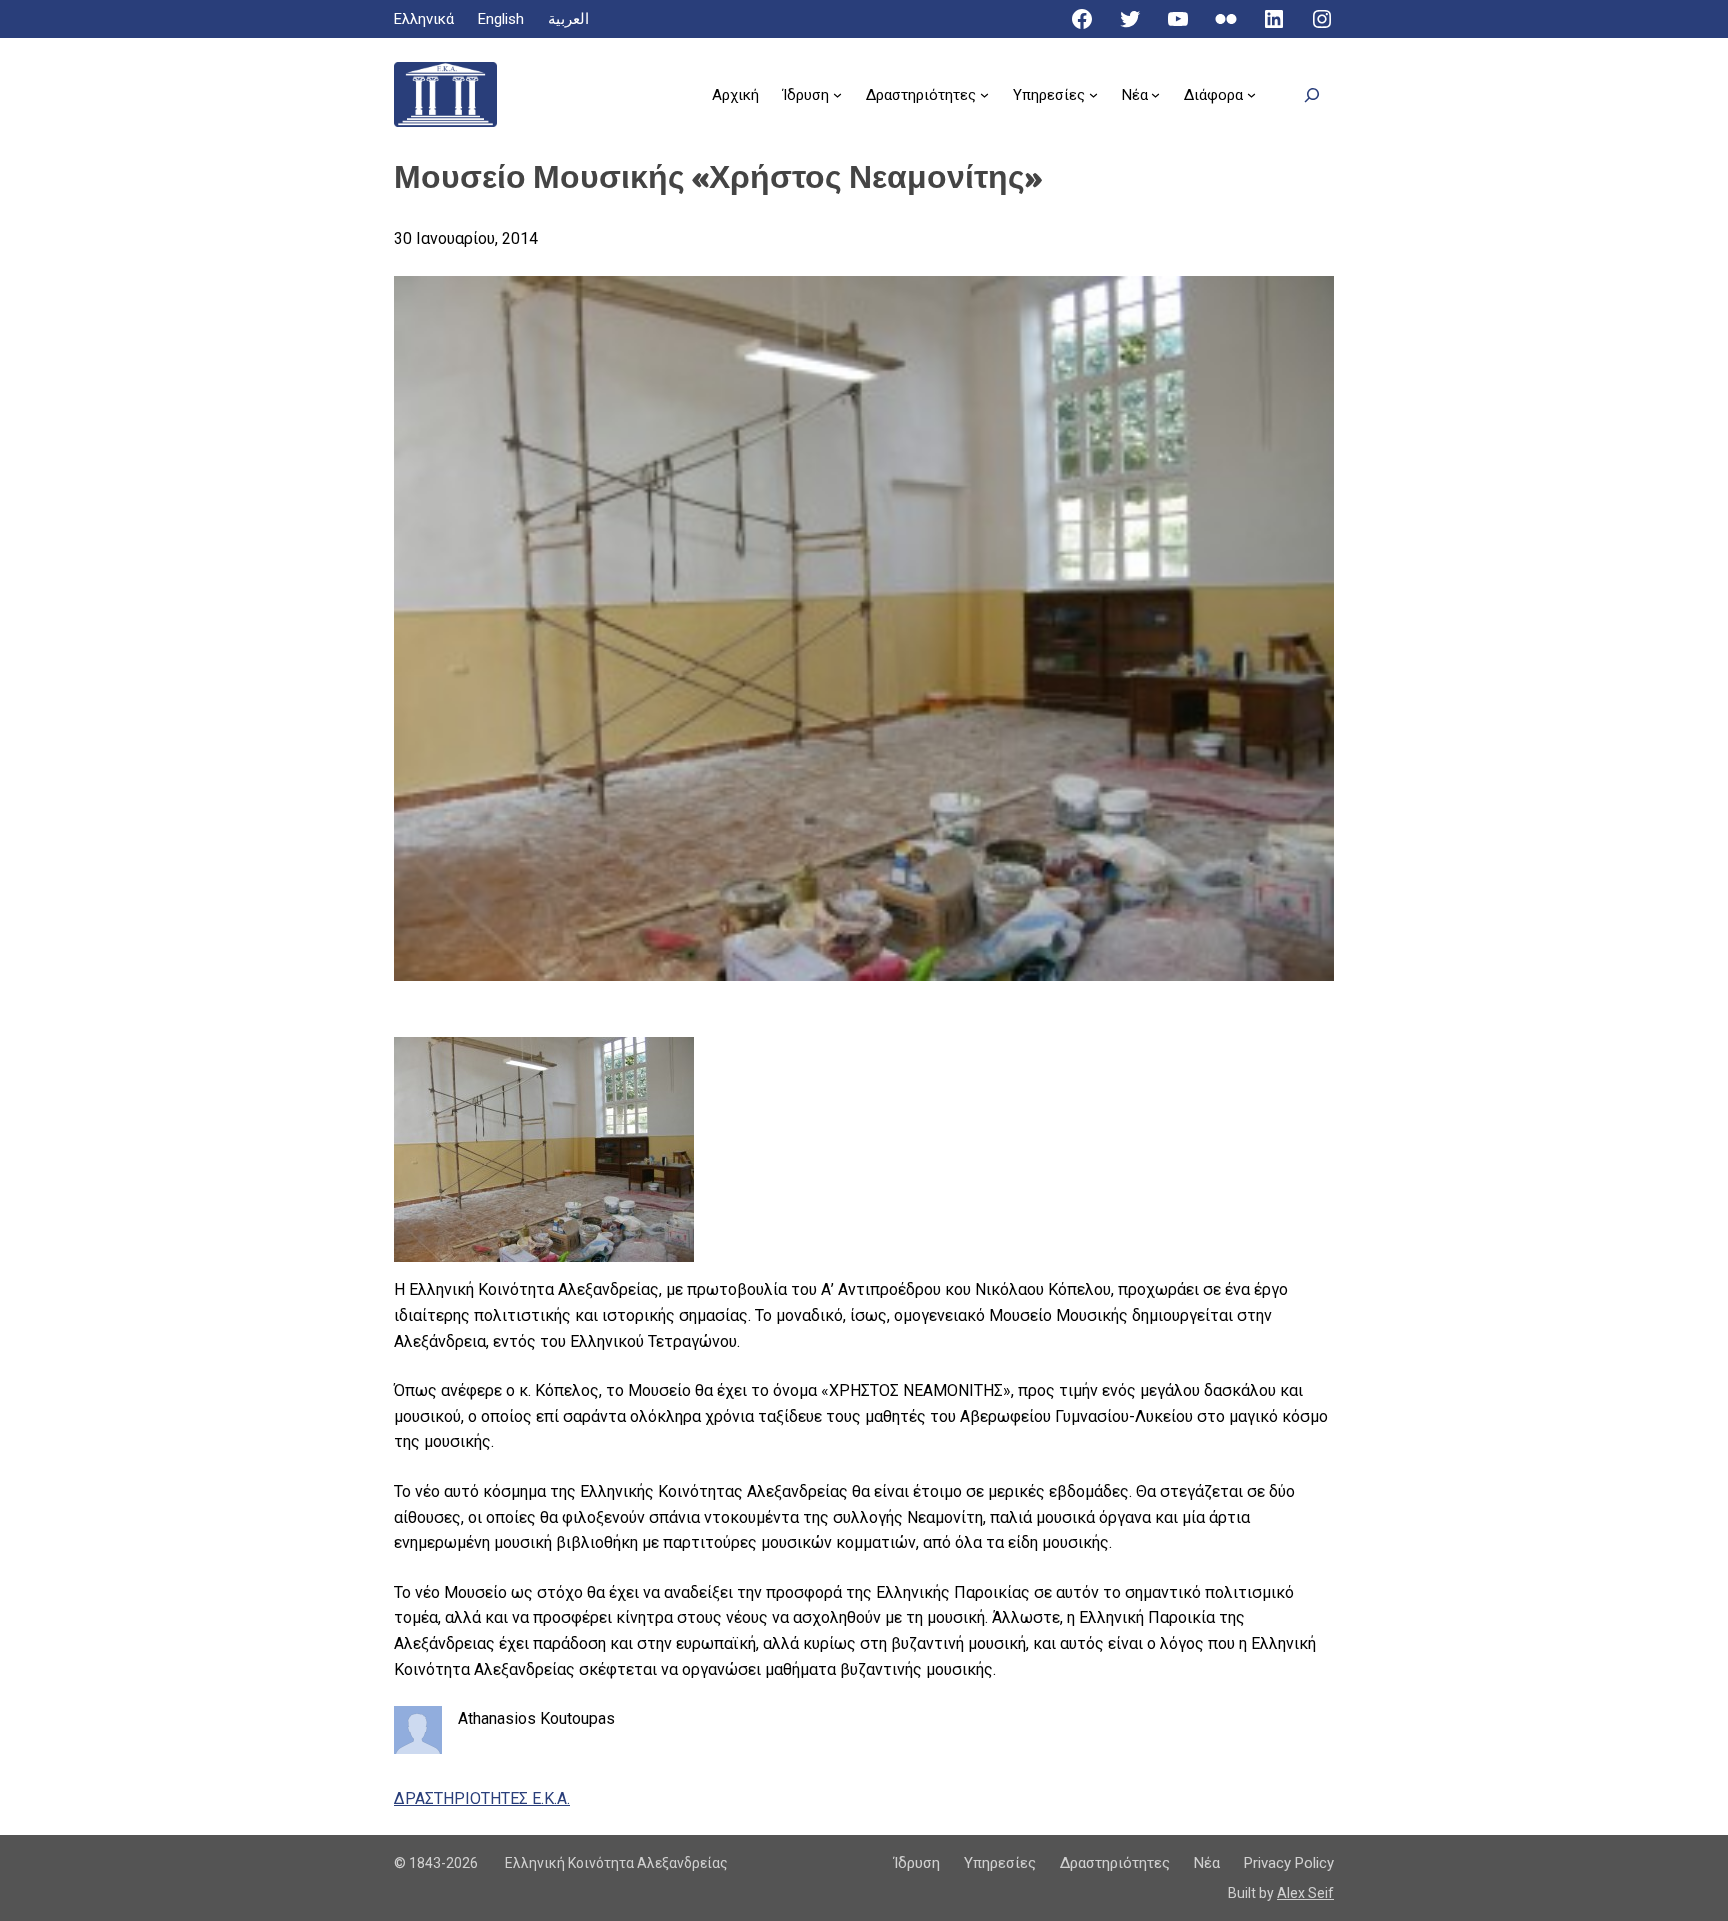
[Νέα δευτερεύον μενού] (1155, 94)
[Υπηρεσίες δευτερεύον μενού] (1093, 94)
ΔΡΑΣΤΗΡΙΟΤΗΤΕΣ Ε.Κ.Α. (482, 1798)
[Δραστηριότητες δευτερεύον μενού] (984, 94)
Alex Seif (1305, 1893)
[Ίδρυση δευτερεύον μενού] (837, 94)
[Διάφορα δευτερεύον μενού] (1251, 94)
